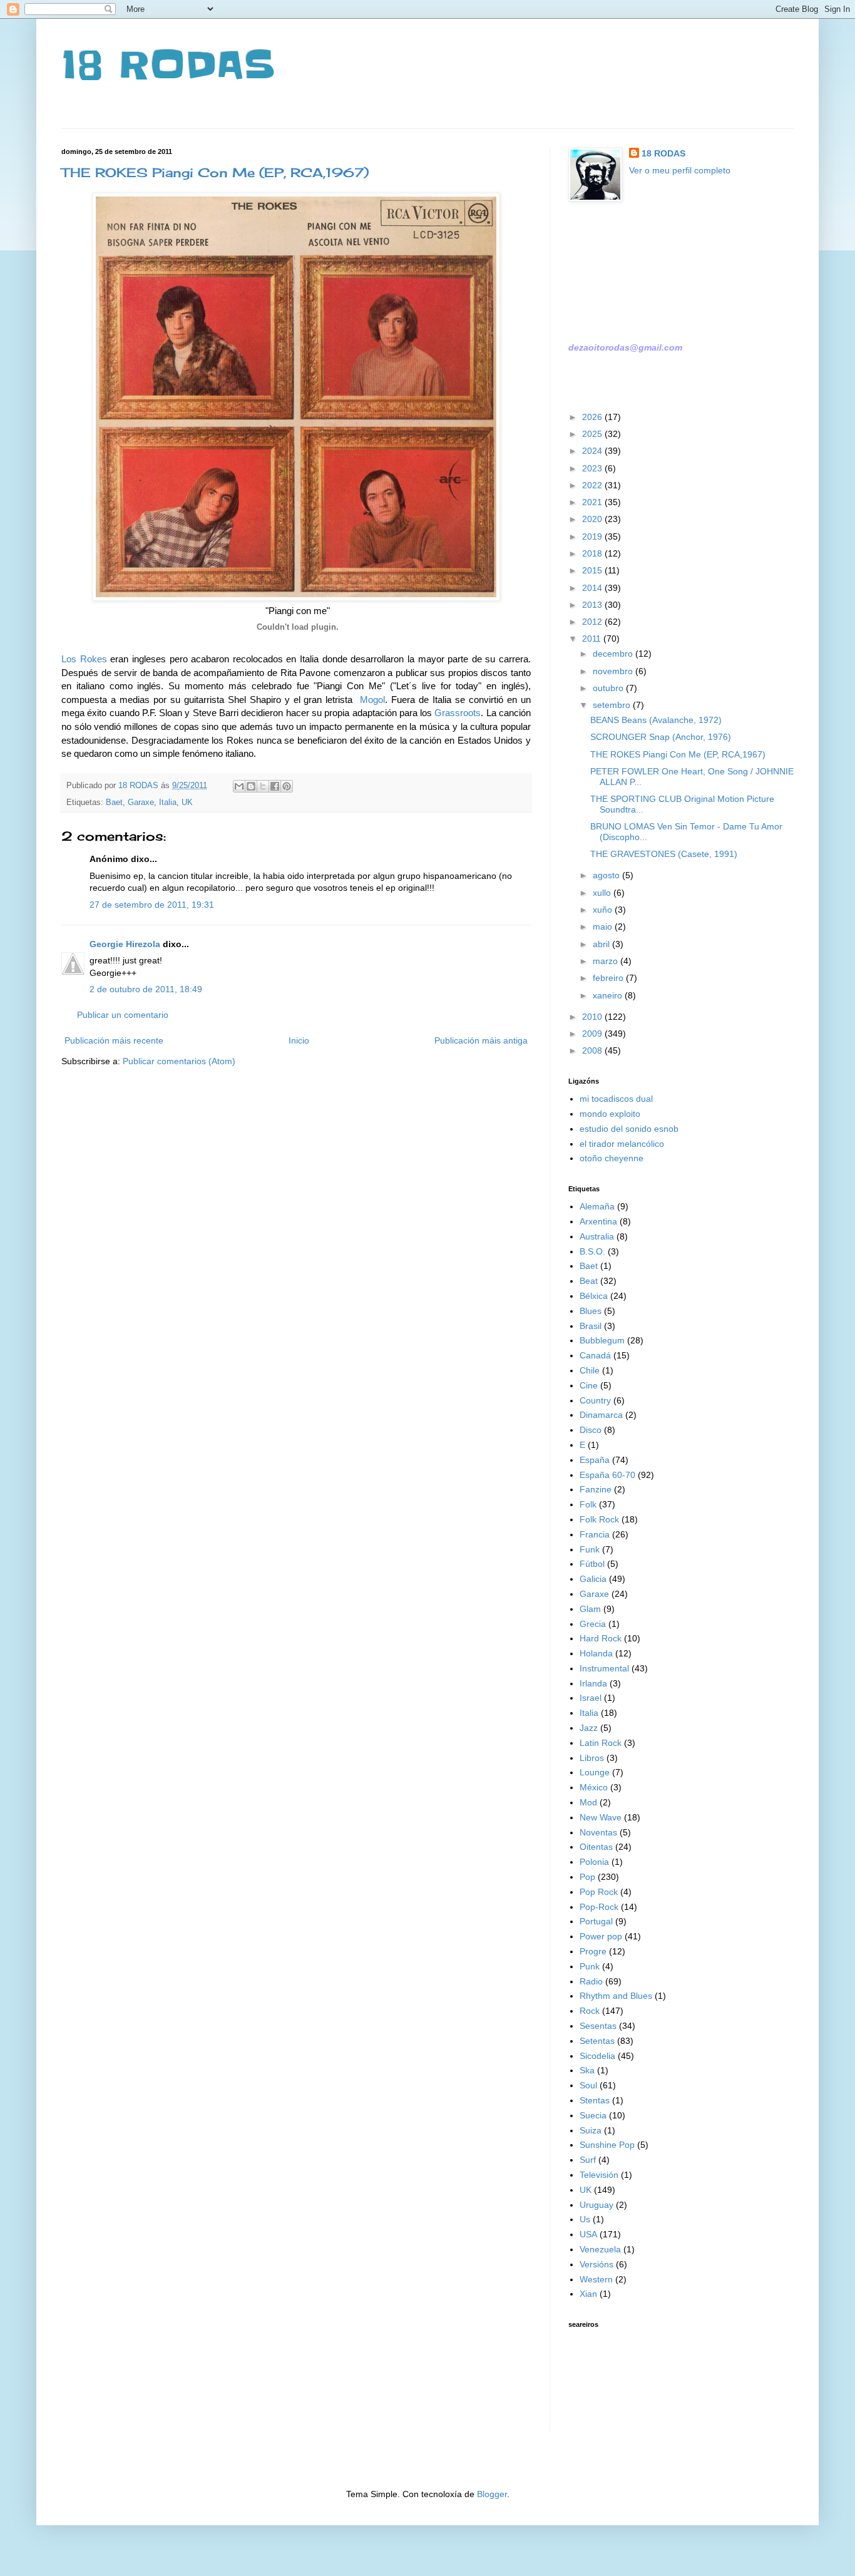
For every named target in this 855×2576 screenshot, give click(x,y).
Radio (591, 1981)
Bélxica (594, 1296)
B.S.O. (592, 1251)
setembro (613, 705)
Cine (589, 1385)
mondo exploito (610, 1114)
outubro (609, 688)
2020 (593, 519)
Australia (597, 1236)
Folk (588, 1504)
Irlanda (593, 1683)
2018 (593, 553)
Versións (596, 2264)
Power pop (601, 1936)
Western (596, 2279)
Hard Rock (601, 1638)
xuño (604, 910)
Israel (591, 1698)
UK (187, 803)
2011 (593, 639)
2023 (593, 468)
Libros (592, 1758)
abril (602, 944)
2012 (593, 622)
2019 (593, 536)
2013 (593, 605)
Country (595, 1400)
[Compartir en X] (263, 786)
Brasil (591, 1326)
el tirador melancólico (622, 1144)
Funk (590, 1549)
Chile (590, 1370)
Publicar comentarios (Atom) (179, 1061)
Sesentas (598, 2026)
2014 (593, 588)
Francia (595, 1534)
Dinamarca (601, 1415)
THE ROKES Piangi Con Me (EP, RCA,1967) (215, 172)
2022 (593, 485)
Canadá (595, 1355)
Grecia (593, 1624)
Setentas (597, 2041)
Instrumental (604, 1668)
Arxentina (598, 1221)
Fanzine (596, 1489)
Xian (588, 2294)
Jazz (589, 1728)
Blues (591, 1311)
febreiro (609, 978)
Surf (588, 2160)
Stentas (595, 2100)
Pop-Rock (599, 1907)
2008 (593, 1050)
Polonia (594, 1862)
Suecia (593, 2115)
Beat (589, 1281)
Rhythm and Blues (616, 1996)
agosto (607, 875)
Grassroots (458, 713)
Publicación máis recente (114, 1040)
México (594, 1787)
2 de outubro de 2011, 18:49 (146, 989)
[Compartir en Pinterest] (287, 786)
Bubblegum (602, 1340)
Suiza (591, 2130)
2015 (593, 570)
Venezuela (600, 2249)
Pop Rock (599, 1892)
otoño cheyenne (612, 1158)
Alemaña (597, 1206)
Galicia (593, 1579)
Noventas (598, 1832)
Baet (114, 803)
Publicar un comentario (123, 1015)
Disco (591, 1430)
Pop (587, 1877)
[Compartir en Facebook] (275, 786)
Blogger (492, 2494)
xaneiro (609, 995)
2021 (593, 502)
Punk (590, 1966)
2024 (593, 451)
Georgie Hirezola (125, 944)
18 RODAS (168, 66)
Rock (590, 2011)
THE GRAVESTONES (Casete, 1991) (664, 854)
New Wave (601, 1817)
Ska (587, 2070)
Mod (588, 1802)
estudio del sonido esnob (629, 1129)
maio (604, 926)
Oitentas (596, 1847)
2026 (593, 417)
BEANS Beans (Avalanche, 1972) (656, 720)
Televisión (599, 2175)
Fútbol (592, 1564)
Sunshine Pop (607, 2145)
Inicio (299, 1040)
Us (585, 2219)
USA (588, 2234)
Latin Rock (601, 1743)
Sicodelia (597, 2056)
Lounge (595, 1772)
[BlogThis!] (251, 786)
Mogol (372, 700)
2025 (593, 434)
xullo (603, 893)
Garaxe (141, 803)
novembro (614, 671)
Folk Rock (599, 1519)
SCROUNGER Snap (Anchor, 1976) (661, 737)
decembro (614, 654)
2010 (593, 1017)
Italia (168, 803)
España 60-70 (607, 1475)
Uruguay (596, 2205)
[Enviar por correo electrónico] (239, 786)
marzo (607, 961)
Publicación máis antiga (481, 1040)
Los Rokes (84, 659)
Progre (593, 1951)
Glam (590, 1609)
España (595, 1460)
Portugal (596, 1921)
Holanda (596, 1653)
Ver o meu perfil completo (680, 170)
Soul (588, 2085)
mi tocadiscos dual (616, 1099)
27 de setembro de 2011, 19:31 (152, 905)
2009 (593, 1034)
